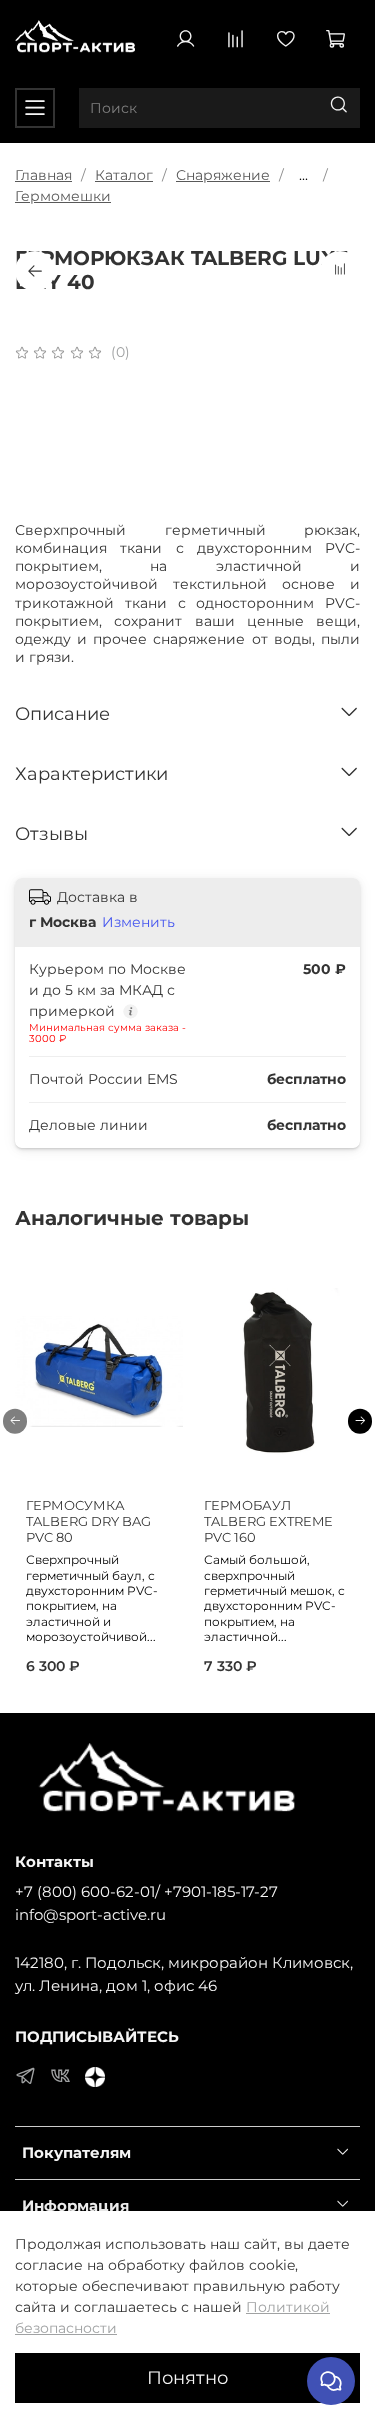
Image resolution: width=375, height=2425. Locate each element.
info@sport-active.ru (90, 1914)
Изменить (138, 922)
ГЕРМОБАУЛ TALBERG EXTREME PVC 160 (268, 1522)
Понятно (187, 2377)
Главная (43, 175)
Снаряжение (223, 175)
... (303, 175)
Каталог (124, 175)
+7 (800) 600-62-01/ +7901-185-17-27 (146, 1891)
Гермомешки (63, 196)
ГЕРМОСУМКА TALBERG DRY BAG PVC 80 (88, 1522)
